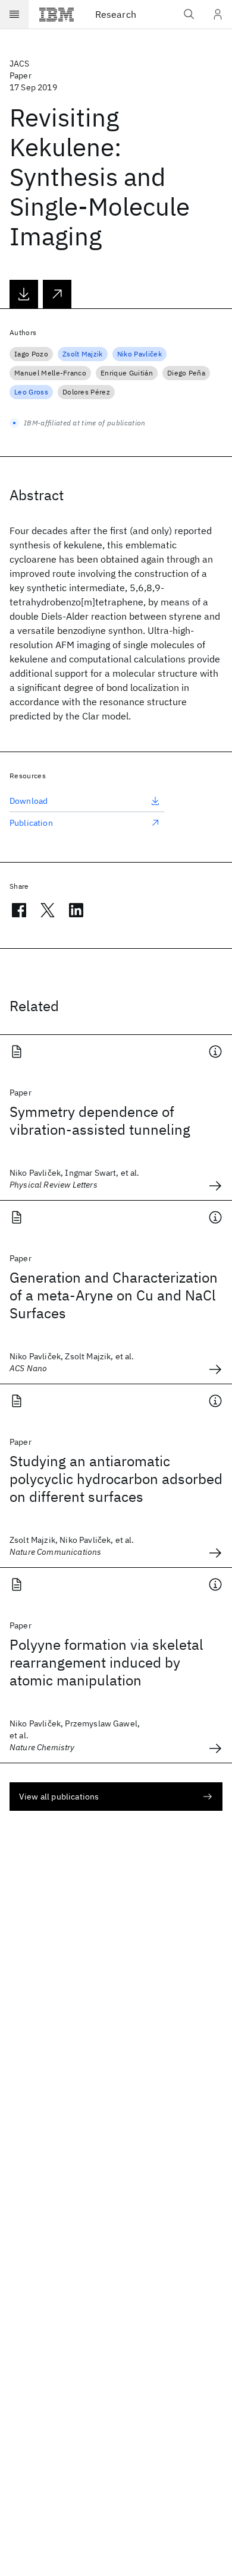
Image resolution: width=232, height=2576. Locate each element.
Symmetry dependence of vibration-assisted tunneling (100, 1120)
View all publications (59, 1797)
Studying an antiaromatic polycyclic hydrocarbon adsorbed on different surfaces (116, 1479)
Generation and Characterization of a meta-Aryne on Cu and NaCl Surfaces (114, 1295)
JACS (20, 64)
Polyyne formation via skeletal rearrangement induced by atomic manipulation (106, 1662)
